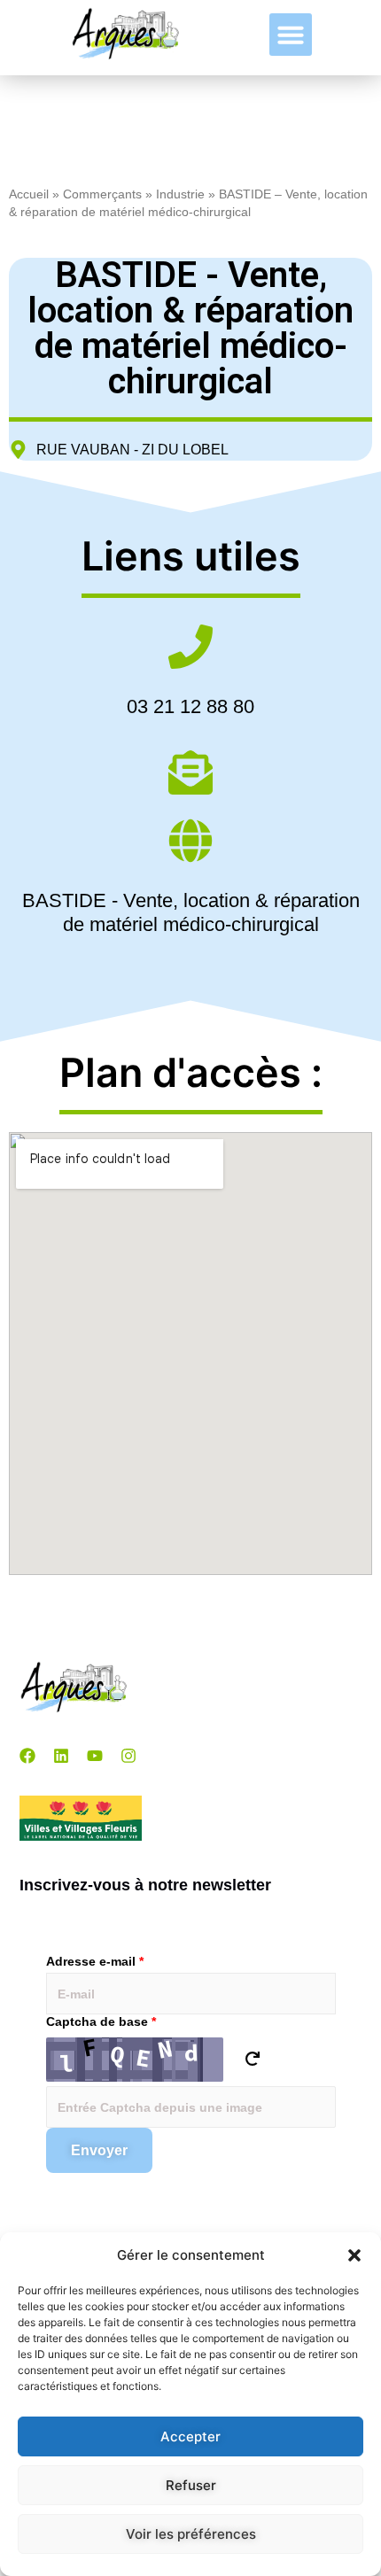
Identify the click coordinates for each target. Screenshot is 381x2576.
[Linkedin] (61, 1756)
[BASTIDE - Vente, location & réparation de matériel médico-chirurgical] (190, 844)
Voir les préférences (191, 2534)
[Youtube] (95, 1756)
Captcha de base (101, 2021)
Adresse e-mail (95, 1961)
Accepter (190, 2436)
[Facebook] (27, 1756)
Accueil (29, 194)
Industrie (180, 194)
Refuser (191, 2485)
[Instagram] (128, 1756)
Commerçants (102, 194)
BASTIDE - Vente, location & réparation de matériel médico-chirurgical (191, 912)
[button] (354, 2255)
